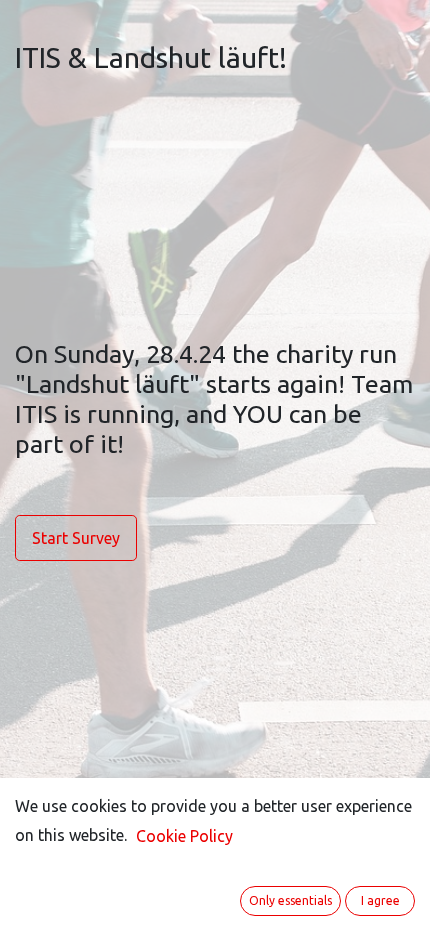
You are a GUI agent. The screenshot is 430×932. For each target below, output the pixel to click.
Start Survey (76, 538)
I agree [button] (380, 900)
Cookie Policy (184, 836)
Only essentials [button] (290, 900)
